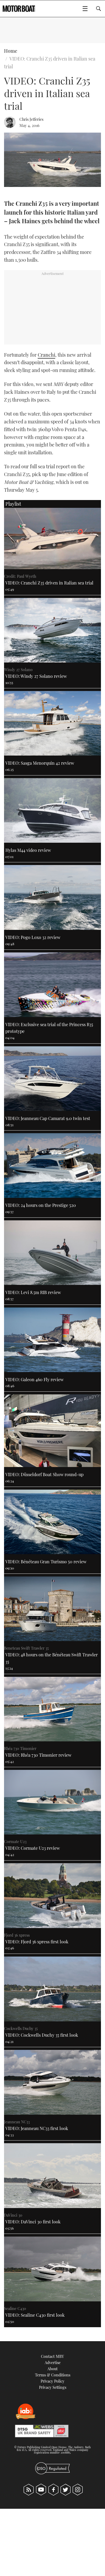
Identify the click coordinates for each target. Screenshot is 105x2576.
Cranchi (46, 355)
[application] (52, 160)
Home (11, 51)
